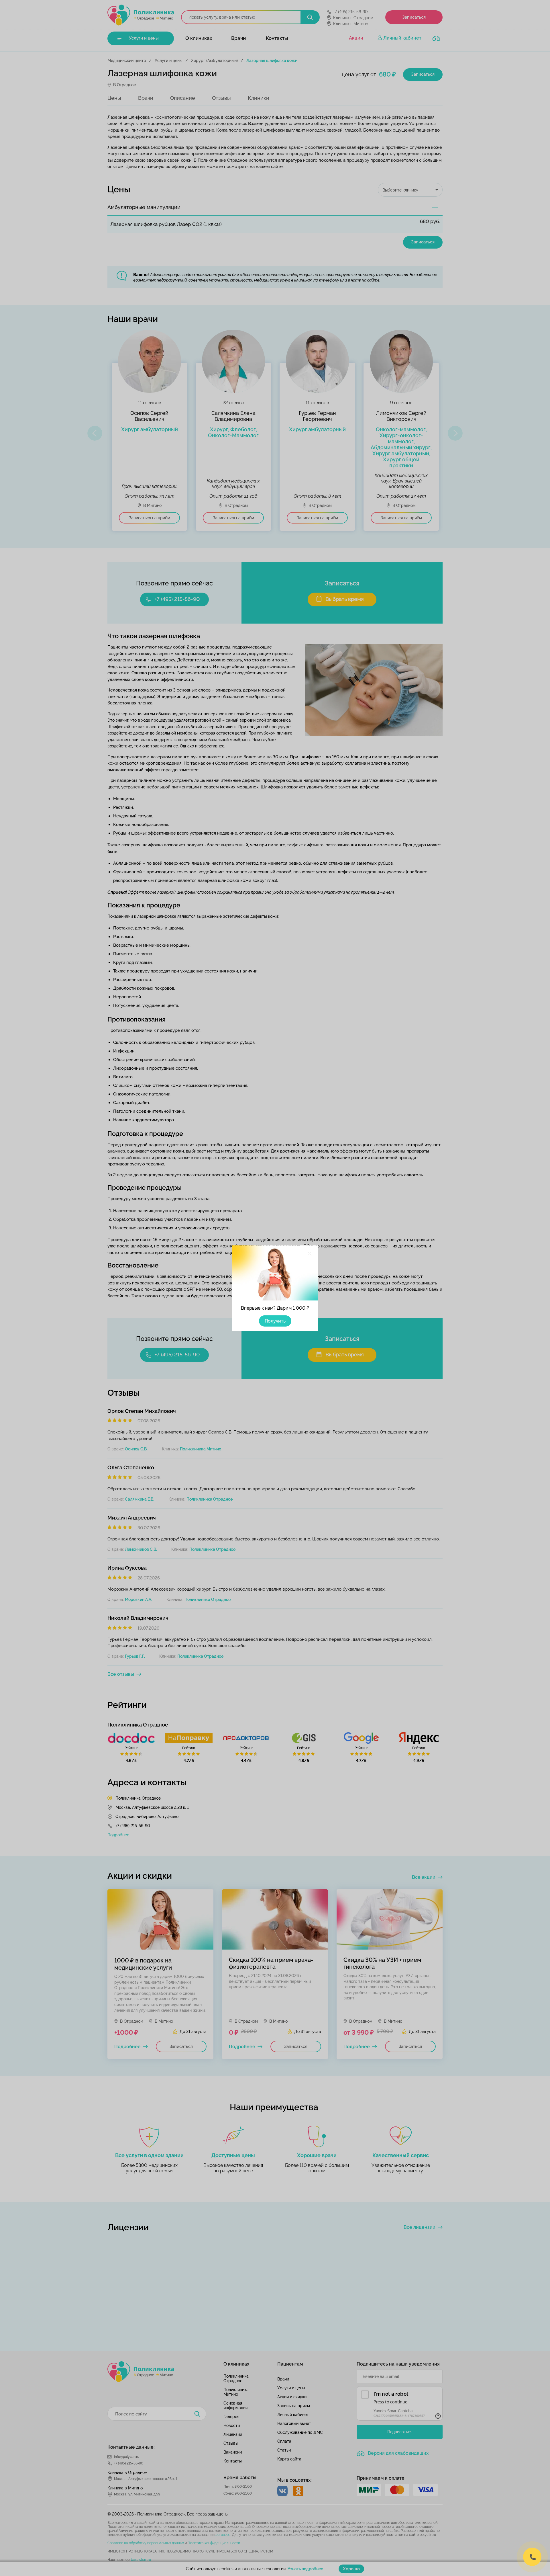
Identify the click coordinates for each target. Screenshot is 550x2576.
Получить (275, 1321)
